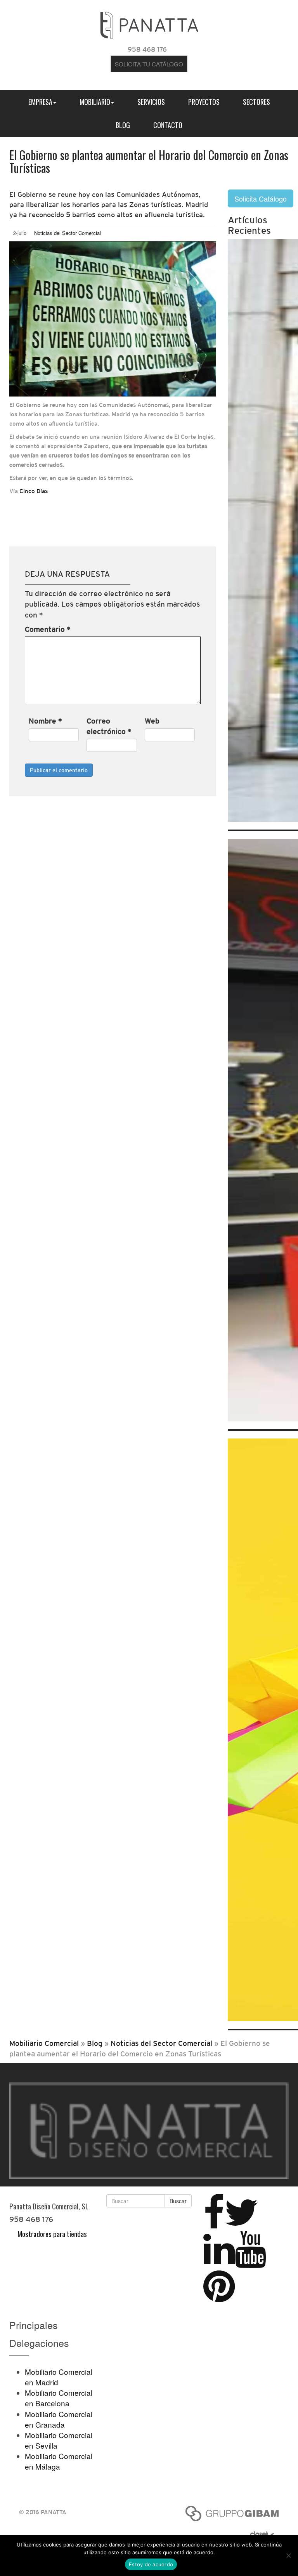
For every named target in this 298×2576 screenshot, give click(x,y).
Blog (123, 125)
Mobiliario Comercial (44, 2043)
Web (152, 721)
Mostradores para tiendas (52, 2233)
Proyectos (204, 102)
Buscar (178, 2201)
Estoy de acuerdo (151, 2564)
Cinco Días (34, 491)
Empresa (40, 102)
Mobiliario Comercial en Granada (59, 2419)
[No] (288, 2555)
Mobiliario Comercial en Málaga (59, 2461)
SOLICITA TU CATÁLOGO (149, 64)
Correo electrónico (109, 726)
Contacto (168, 125)
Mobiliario (95, 102)
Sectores (256, 102)
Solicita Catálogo (261, 198)
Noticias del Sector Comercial (68, 233)
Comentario (48, 629)
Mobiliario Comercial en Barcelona (59, 2398)
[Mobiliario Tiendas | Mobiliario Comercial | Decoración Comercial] (149, 23)
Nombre (45, 721)
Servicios (151, 102)
